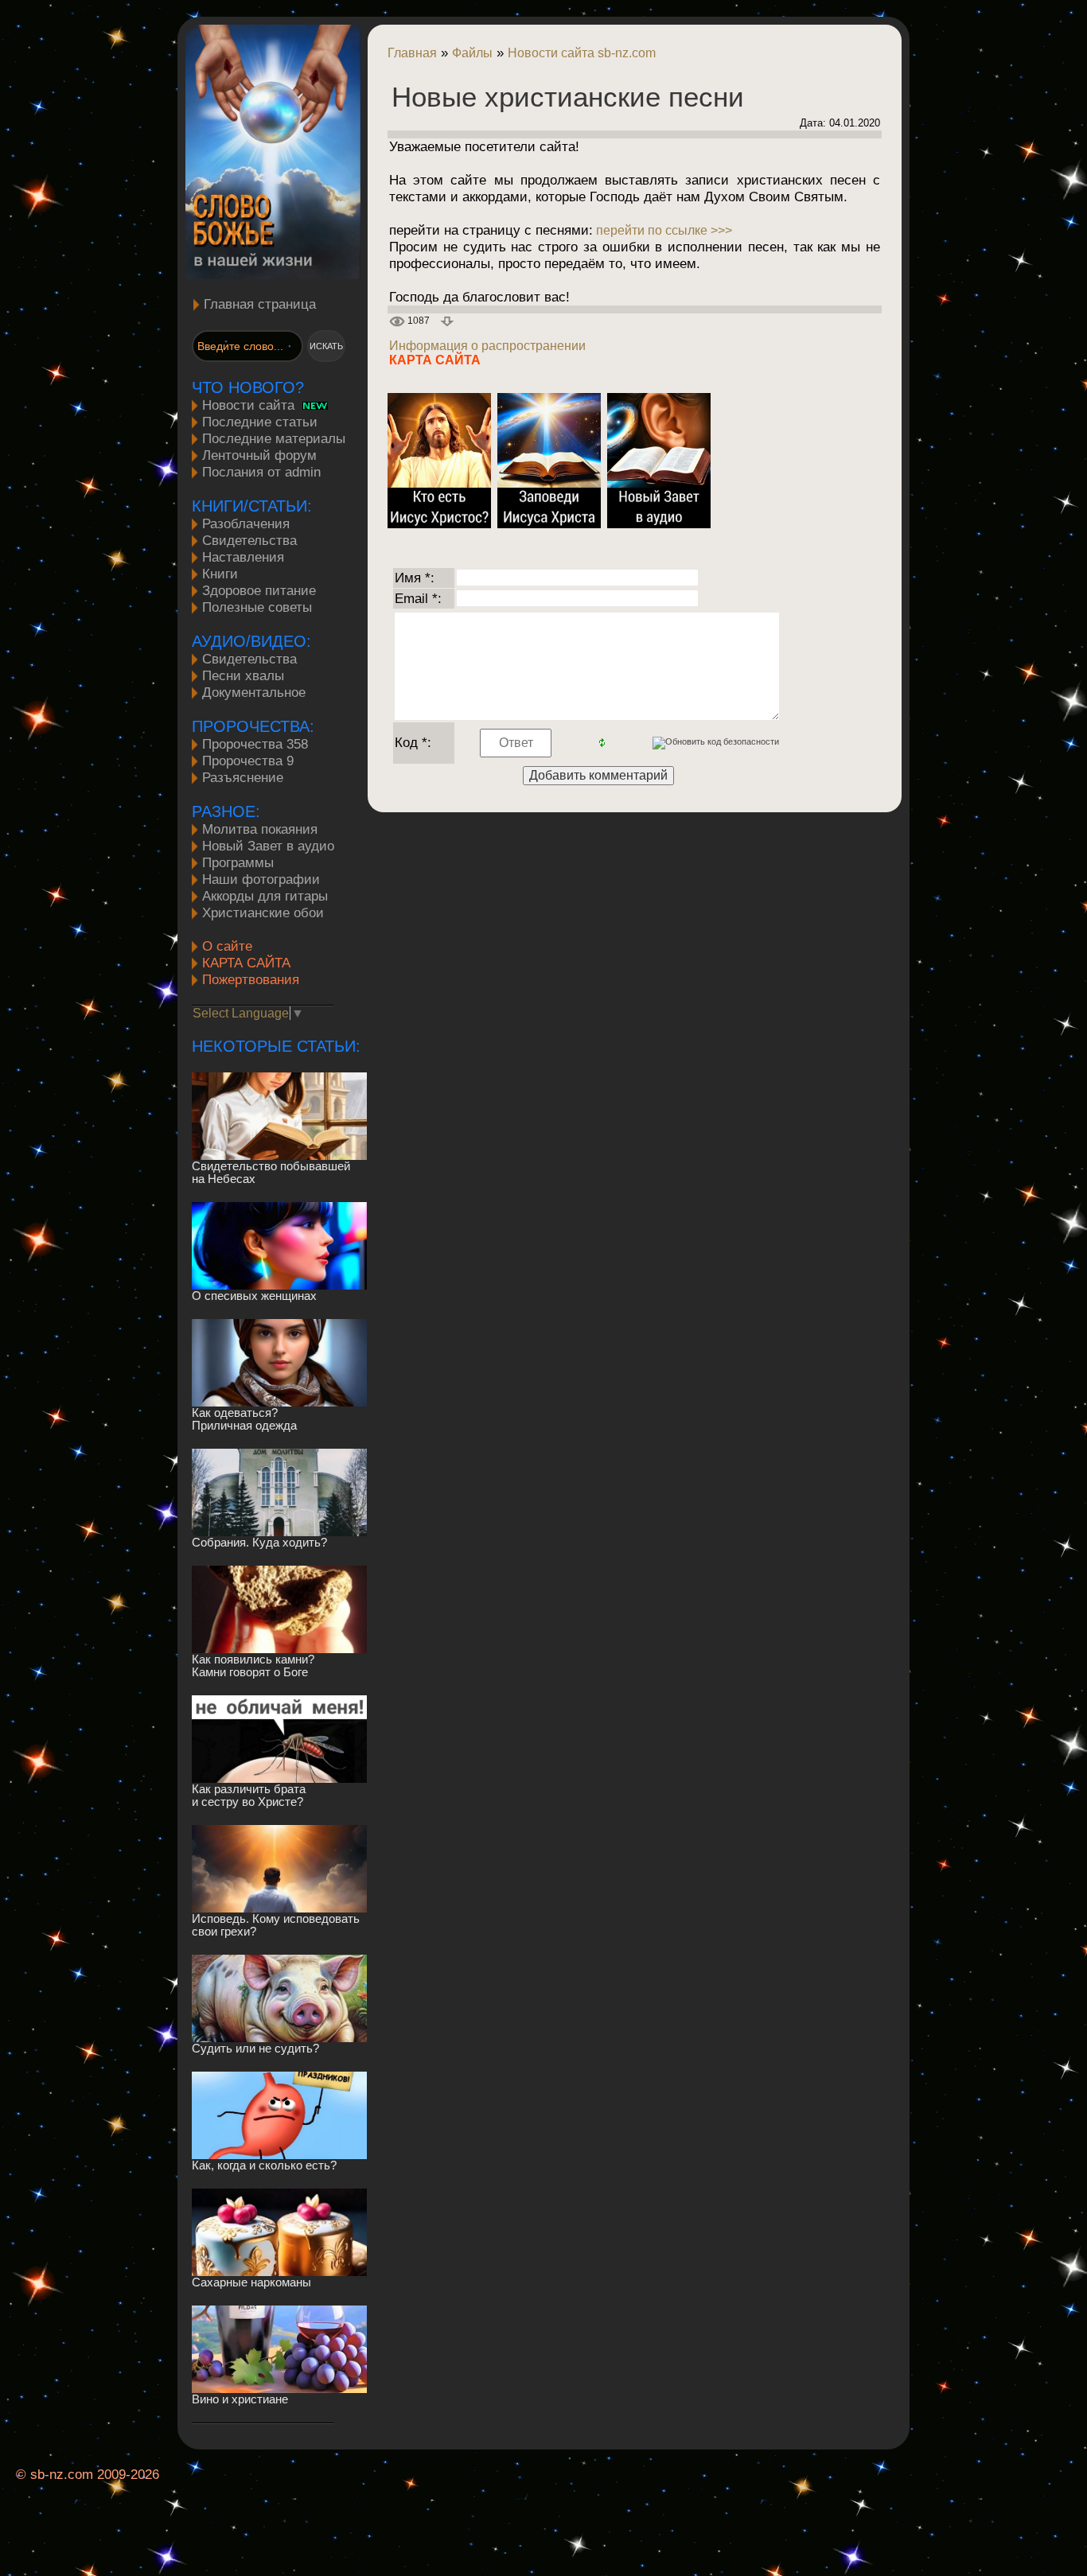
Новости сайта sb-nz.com (582, 53)
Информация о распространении (487, 346)
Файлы (472, 53)
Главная (412, 53)
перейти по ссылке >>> (662, 230)
